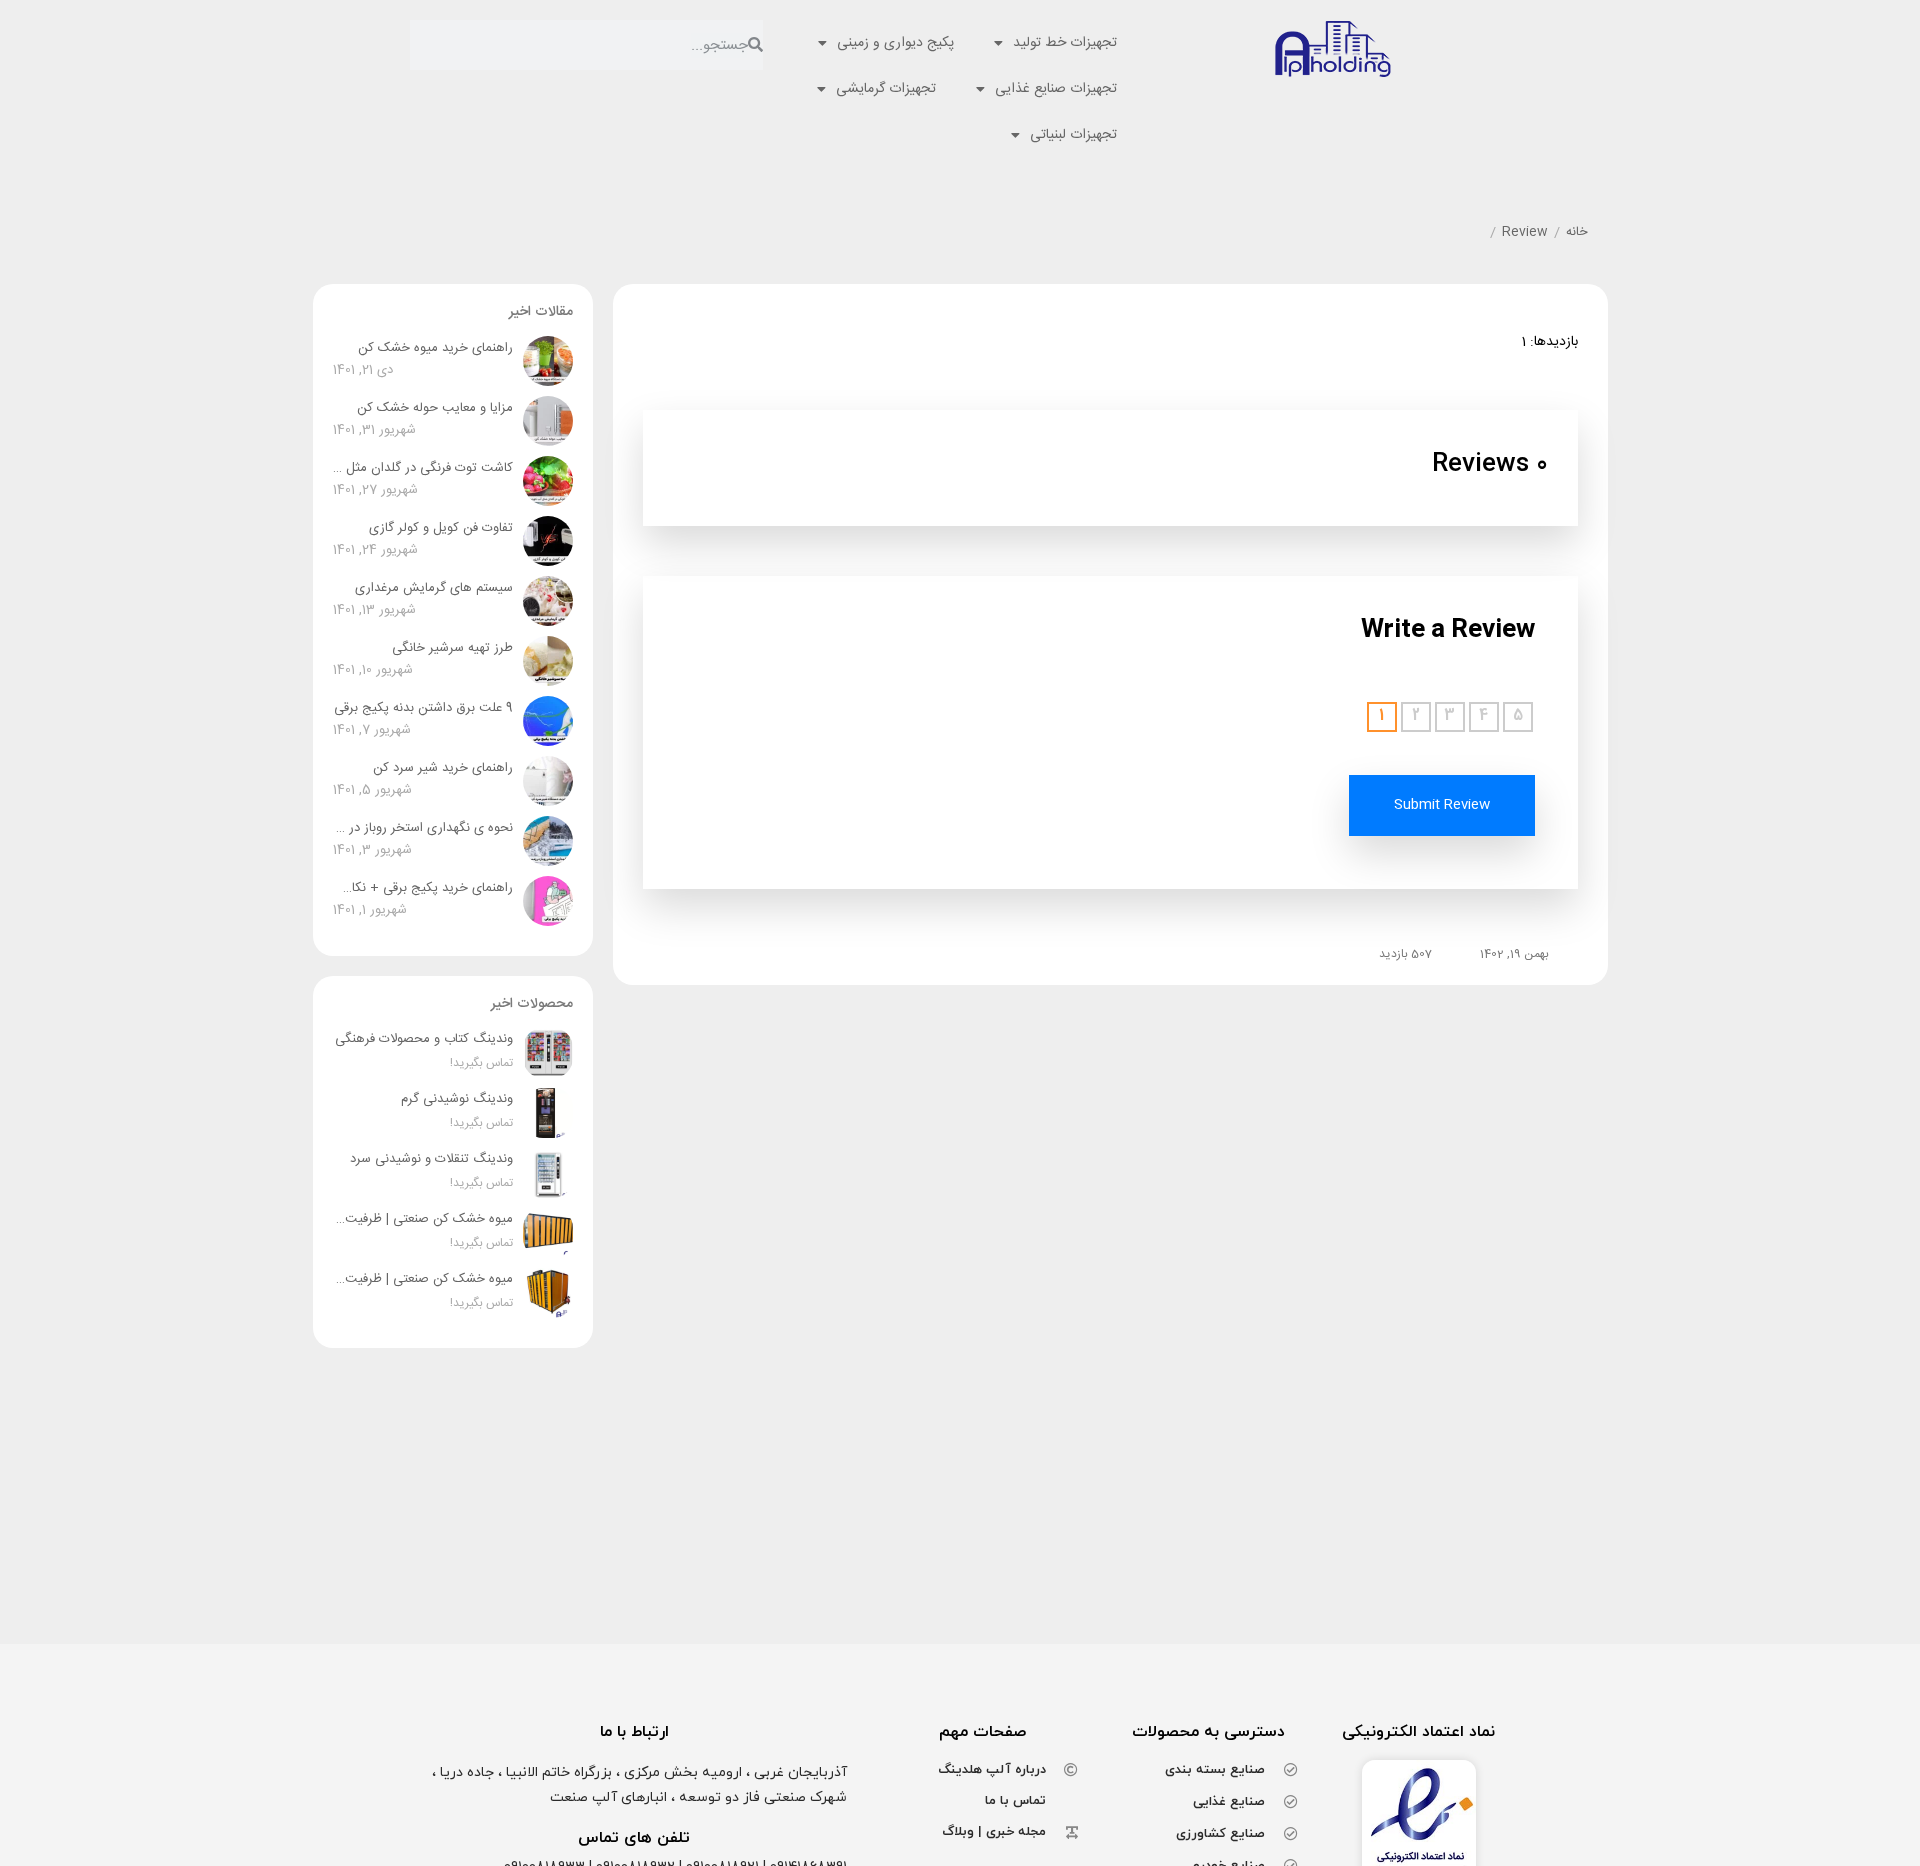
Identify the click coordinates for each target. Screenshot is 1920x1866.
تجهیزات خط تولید (1065, 43)
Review (1525, 233)
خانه (1577, 233)
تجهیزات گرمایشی (886, 89)
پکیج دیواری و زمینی (895, 43)
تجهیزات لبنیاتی (1073, 135)
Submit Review (1442, 805)
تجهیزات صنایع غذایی (1056, 89)
